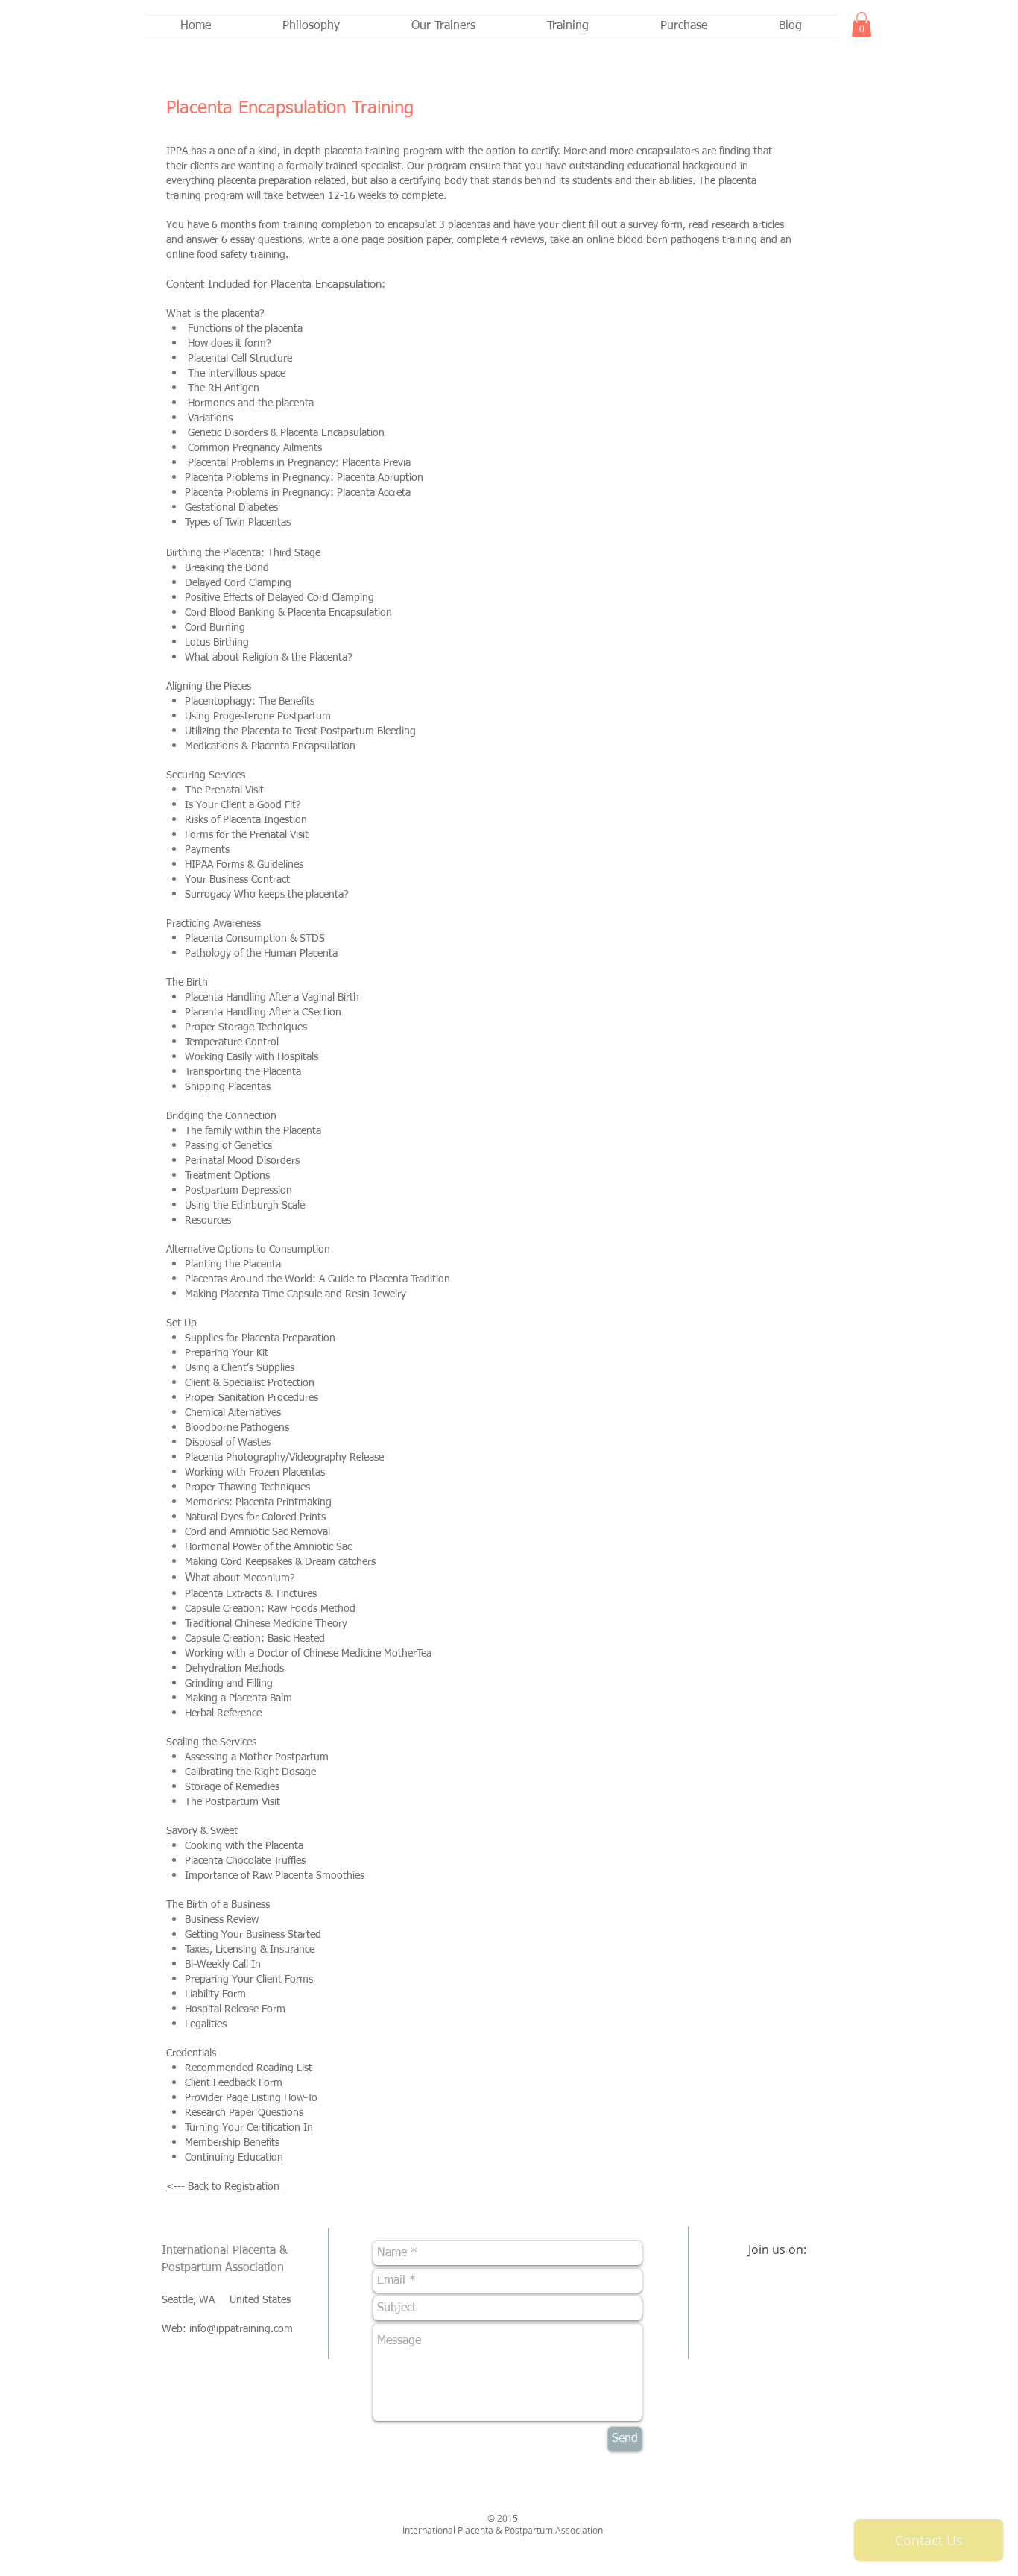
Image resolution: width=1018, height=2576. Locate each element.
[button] (861, 24)
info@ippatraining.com (241, 2329)
